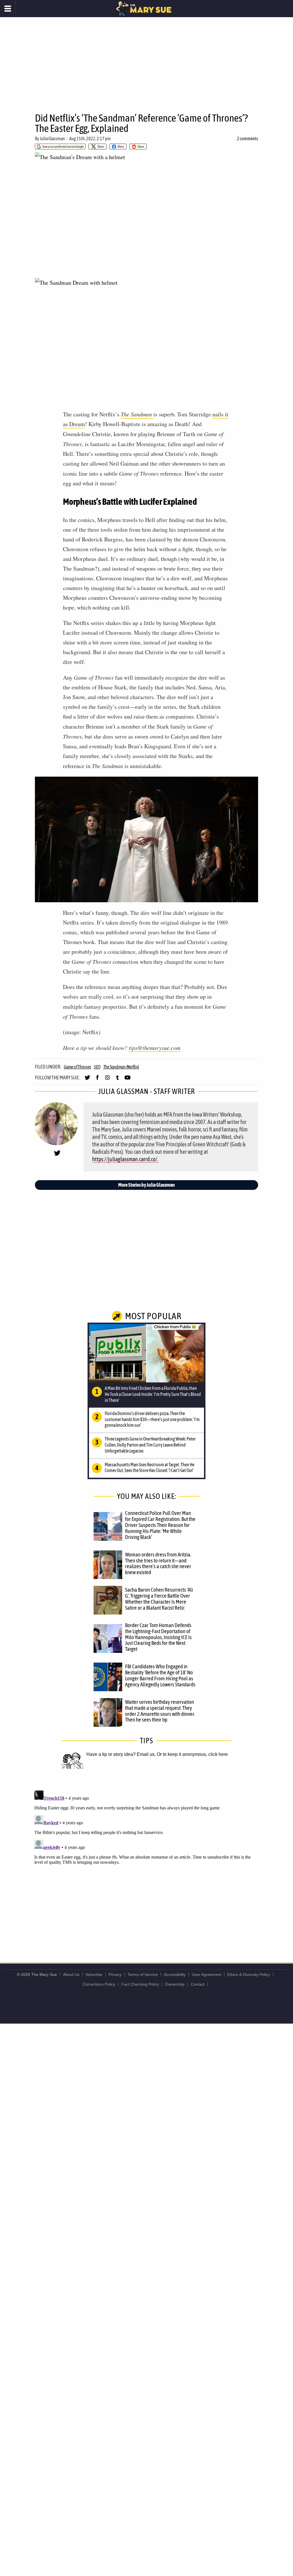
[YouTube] (127, 1080)
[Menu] (8, 9)
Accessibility (175, 1974)
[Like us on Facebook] (97, 1080)
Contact (198, 1984)
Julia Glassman (52, 139)
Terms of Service (143, 1974)
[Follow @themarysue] (87, 1080)
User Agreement (206, 1974)
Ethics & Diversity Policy (249, 1974)
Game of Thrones (77, 1067)
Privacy (115, 1974)
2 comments (248, 139)
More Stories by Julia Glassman (146, 1185)
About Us (71, 1974)
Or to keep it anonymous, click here (192, 1754)
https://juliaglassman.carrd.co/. (125, 1159)
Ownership (175, 1984)
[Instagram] (107, 1080)
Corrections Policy (99, 1984)
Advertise (94, 1974)
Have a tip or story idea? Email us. (121, 1754)
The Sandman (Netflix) (121, 1067)
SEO (97, 1067)
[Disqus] (146, 1860)
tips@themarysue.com (155, 1048)
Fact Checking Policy (140, 1984)
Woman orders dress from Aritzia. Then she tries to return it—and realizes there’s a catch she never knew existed (158, 1563)
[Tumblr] (117, 1080)
